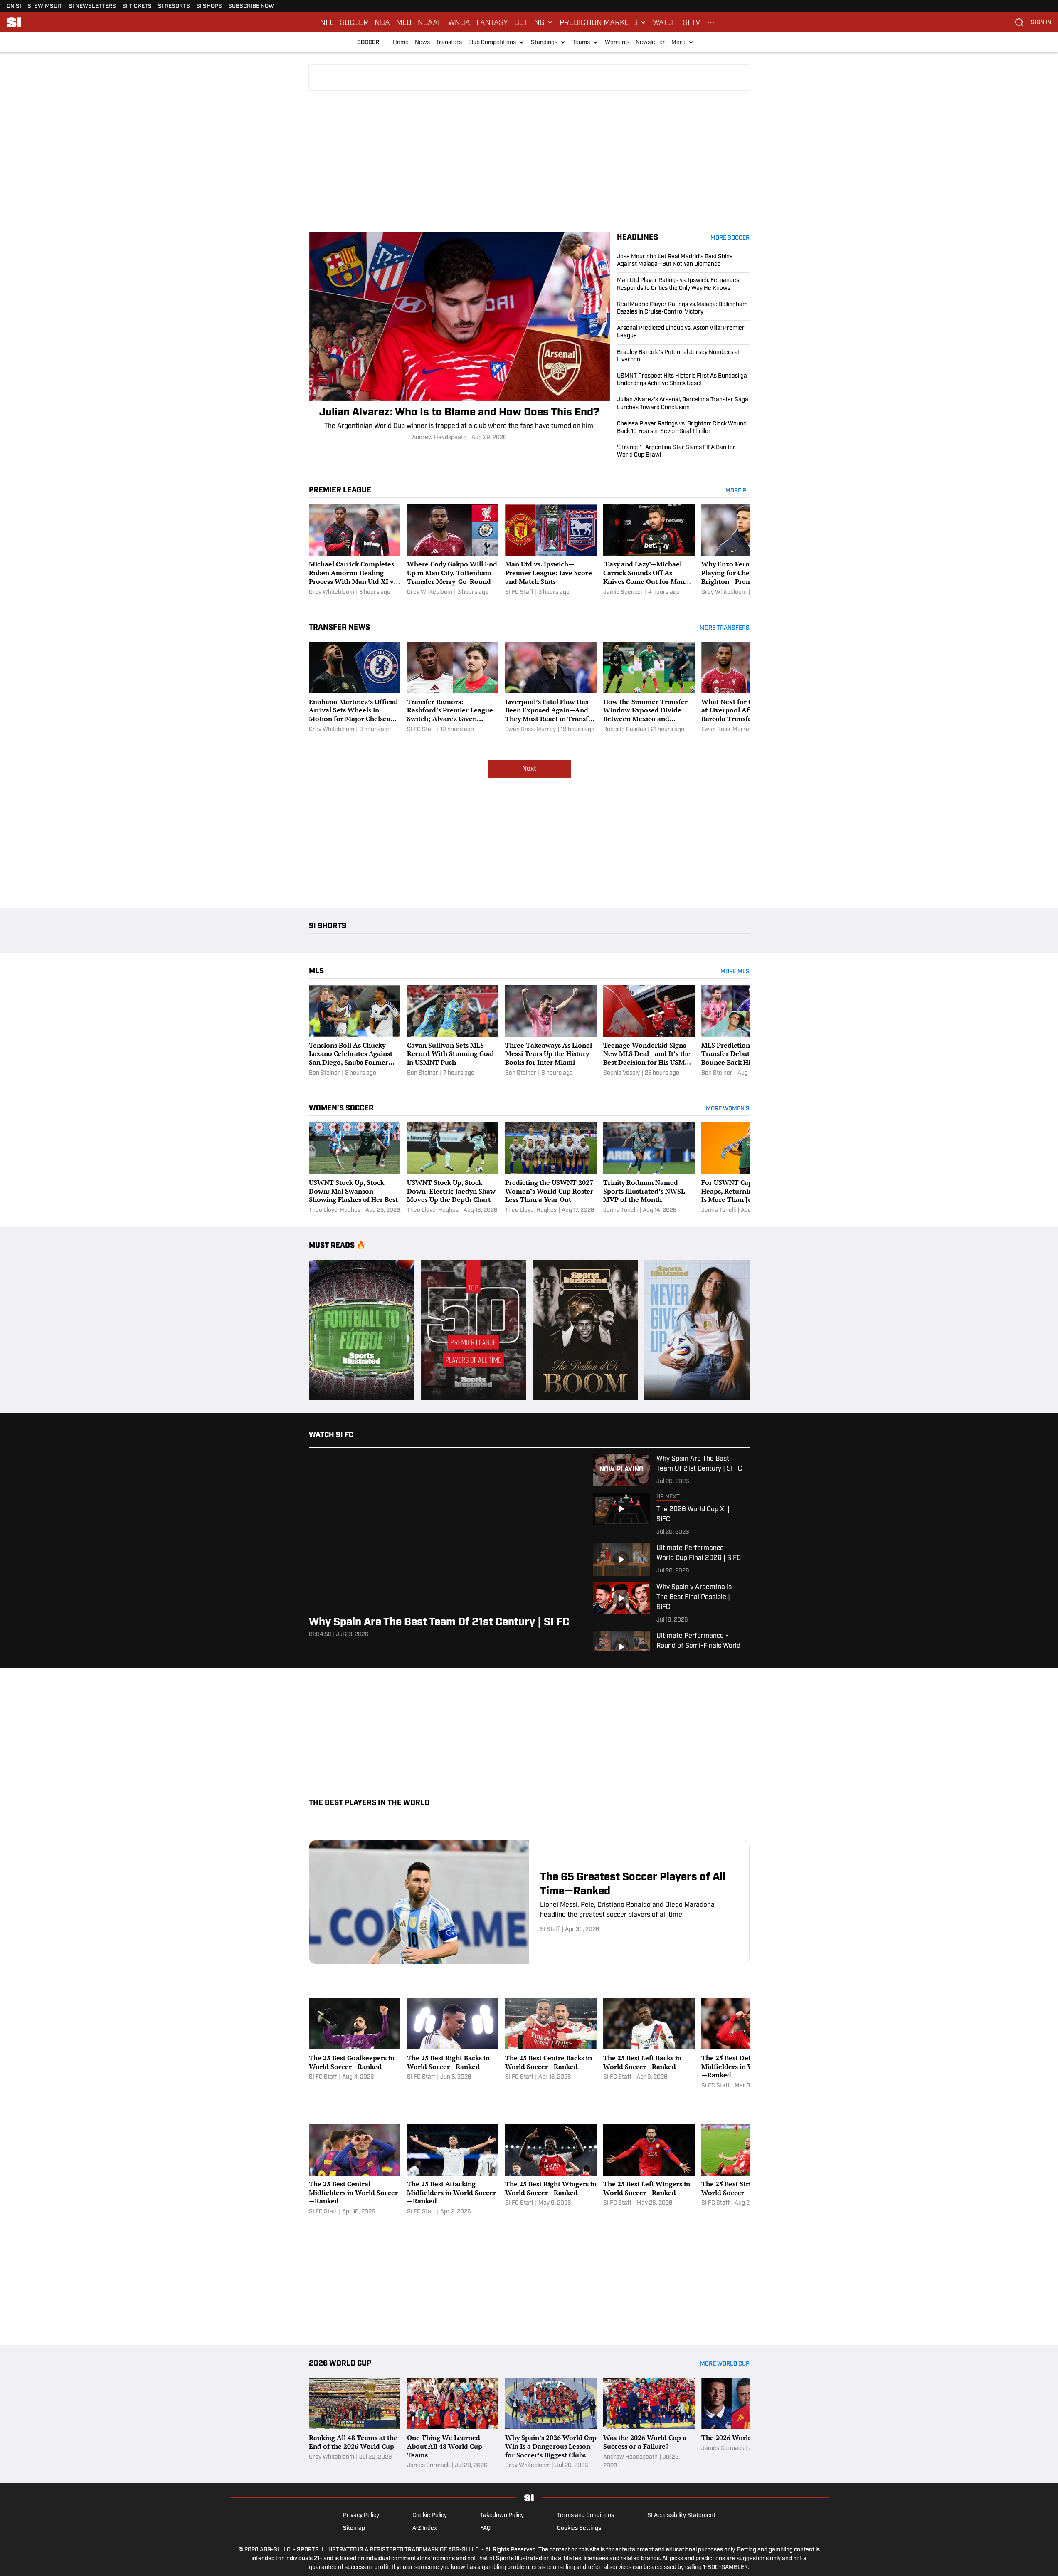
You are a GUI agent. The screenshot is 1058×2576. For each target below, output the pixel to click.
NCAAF (430, 22)
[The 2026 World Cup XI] (747, 2424)
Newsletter (650, 43)
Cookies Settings (579, 2528)
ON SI (14, 6)
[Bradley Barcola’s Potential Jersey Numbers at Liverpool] (683, 356)
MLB (404, 22)
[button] (534, 22)
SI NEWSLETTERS (92, 6)
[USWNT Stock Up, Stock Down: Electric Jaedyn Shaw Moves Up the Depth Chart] (453, 1169)
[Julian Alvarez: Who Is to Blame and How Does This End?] (460, 337)
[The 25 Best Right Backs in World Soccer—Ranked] (453, 2044)
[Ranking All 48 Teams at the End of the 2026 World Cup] (355, 2424)
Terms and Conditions (586, 2515)
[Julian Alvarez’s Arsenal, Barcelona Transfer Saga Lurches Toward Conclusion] (683, 404)
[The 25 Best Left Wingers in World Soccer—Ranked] (649, 2170)
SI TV (692, 22)
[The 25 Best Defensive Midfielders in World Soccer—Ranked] (747, 2044)
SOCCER (354, 22)
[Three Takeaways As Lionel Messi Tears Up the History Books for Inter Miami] (551, 1031)
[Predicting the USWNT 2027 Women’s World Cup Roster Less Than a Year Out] (551, 1169)
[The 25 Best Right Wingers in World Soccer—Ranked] (551, 2170)
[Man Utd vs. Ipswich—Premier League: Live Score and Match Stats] (551, 551)
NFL (327, 22)
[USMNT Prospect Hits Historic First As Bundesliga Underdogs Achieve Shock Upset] (683, 380)
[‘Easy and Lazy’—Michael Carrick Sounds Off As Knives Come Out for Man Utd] (649, 551)
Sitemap (354, 2528)
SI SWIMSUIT (45, 6)
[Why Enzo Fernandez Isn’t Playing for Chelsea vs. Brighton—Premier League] (747, 551)
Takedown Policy (502, 2515)
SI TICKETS (137, 6)
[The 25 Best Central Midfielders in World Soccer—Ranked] (355, 2170)
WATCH (665, 22)
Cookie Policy (430, 2515)
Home (401, 43)
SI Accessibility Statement (681, 2515)
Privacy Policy (361, 2515)
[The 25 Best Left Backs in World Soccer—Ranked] (649, 2044)
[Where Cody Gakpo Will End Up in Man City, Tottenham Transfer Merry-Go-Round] (453, 551)
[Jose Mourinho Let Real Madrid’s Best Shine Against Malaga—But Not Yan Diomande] (683, 263)
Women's (617, 43)
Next (529, 769)
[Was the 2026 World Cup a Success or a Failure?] (649, 2424)
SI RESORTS (174, 6)
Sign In (1041, 23)
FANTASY (492, 22)
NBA (382, 22)
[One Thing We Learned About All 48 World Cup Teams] (453, 2424)
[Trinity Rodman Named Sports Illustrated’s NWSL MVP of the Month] (649, 1169)
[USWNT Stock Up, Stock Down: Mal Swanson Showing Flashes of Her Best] (355, 1169)
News (422, 43)
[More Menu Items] (711, 22)
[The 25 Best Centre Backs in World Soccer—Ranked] (551, 2044)
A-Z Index (425, 2528)
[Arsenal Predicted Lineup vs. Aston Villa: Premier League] (683, 332)
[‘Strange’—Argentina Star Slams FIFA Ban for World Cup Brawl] (683, 450)
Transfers (449, 43)
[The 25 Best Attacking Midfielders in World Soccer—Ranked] (453, 2170)
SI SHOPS (209, 6)
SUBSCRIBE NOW (251, 6)
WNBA (459, 22)
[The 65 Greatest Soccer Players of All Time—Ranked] (529, 1902)
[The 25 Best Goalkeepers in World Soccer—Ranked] (355, 2044)
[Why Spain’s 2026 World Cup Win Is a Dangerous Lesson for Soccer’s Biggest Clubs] (551, 2424)
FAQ (485, 2528)
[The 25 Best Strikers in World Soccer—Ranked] (747, 2170)
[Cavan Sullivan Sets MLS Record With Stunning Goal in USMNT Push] (453, 1031)
